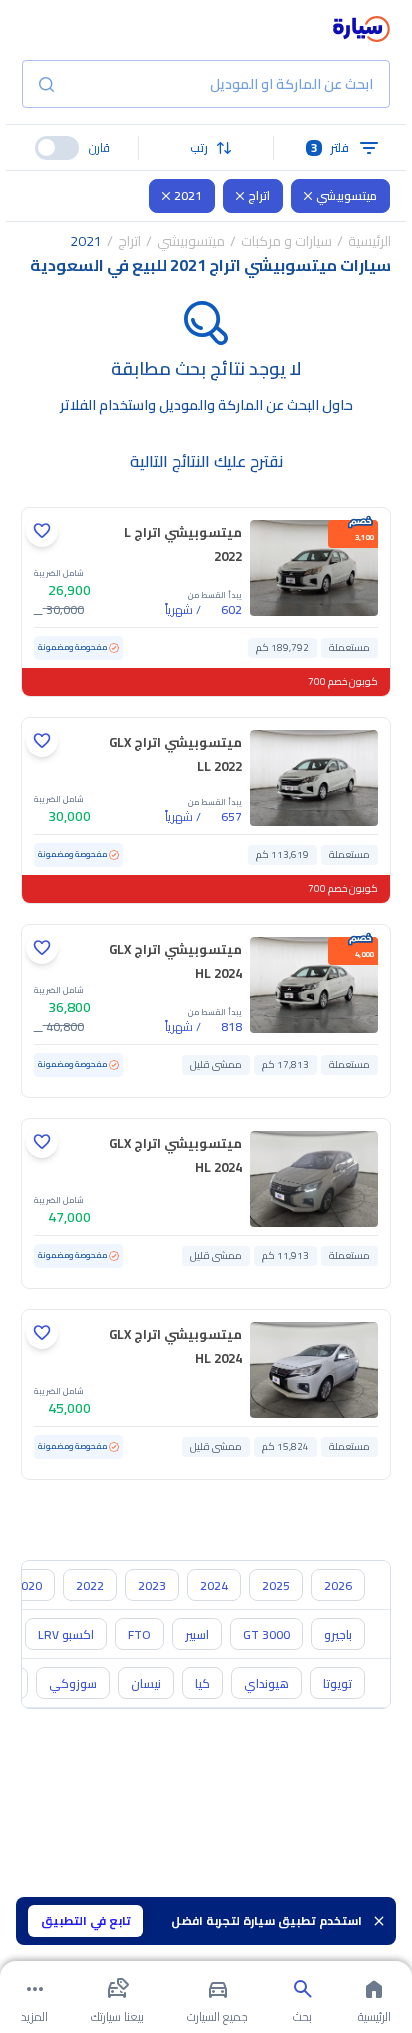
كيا (202, 1683)
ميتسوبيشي (346, 195)
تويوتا (337, 1683)
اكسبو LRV (66, 1634)
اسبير (197, 1634)
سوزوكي (73, 1683)
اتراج (259, 195)
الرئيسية (369, 241)
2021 (188, 195)
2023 (152, 1585)
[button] (205, 148)
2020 (28, 1585)
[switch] (57, 148)
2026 (338, 1585)
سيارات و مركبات (286, 241)
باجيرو (338, 1634)
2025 (276, 1585)
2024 (214, 1585)
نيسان (146, 1683)
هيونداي (266, 1683)
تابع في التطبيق (86, 1920)
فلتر (330, 147)
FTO (139, 1634)
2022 (90, 1585)
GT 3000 (266, 1634)
